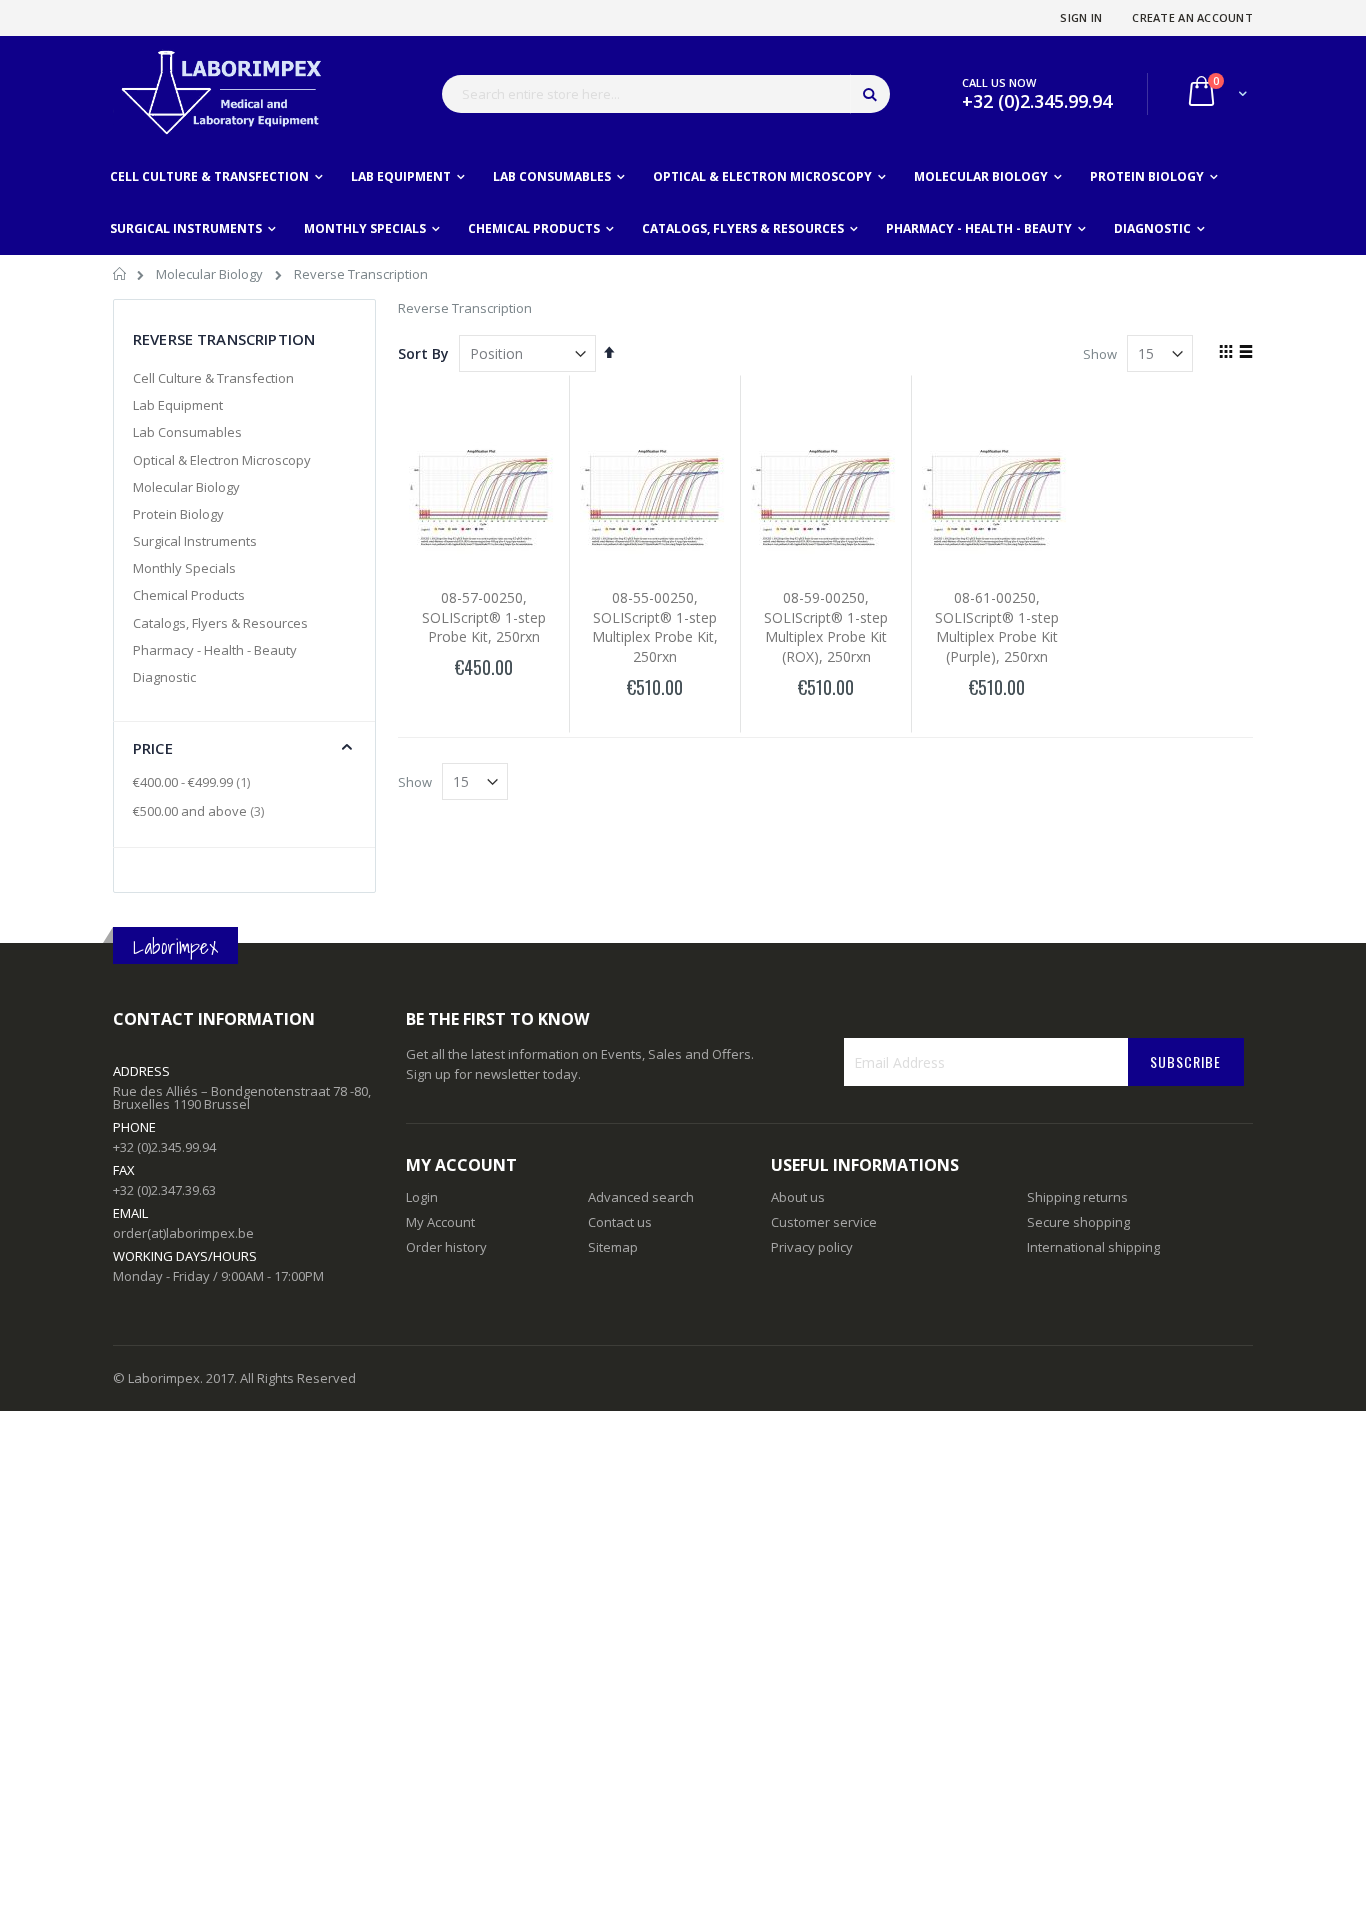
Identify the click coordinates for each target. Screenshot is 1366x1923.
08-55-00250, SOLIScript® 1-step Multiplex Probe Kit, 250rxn (655, 627)
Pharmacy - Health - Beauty (215, 650)
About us (798, 1197)
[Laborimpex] (218, 93)
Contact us (620, 1222)
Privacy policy (812, 1247)
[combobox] (666, 94)
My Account (440, 1222)
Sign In (1081, 17)
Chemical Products (189, 595)
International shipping (1093, 1247)
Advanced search (641, 1197)
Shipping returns (1077, 1197)
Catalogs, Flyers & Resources (220, 623)
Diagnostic (164, 677)
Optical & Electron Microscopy (222, 460)
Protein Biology (178, 514)
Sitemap (613, 1247)
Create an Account (1192, 17)
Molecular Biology (211, 274)
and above (201, 811)
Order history (446, 1247)
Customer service (824, 1222)
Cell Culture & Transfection (213, 378)
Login (422, 1197)
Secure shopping (1078, 1222)
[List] (1245, 353)
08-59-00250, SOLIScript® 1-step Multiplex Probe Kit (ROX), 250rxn (826, 627)
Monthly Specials (184, 568)
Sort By (423, 353)
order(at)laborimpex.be (183, 1233)
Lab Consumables (187, 432)
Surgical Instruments (195, 541)
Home (120, 277)
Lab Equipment (178, 405)
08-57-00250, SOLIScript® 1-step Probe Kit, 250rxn (484, 617)
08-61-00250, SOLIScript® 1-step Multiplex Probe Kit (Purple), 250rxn (997, 627)
